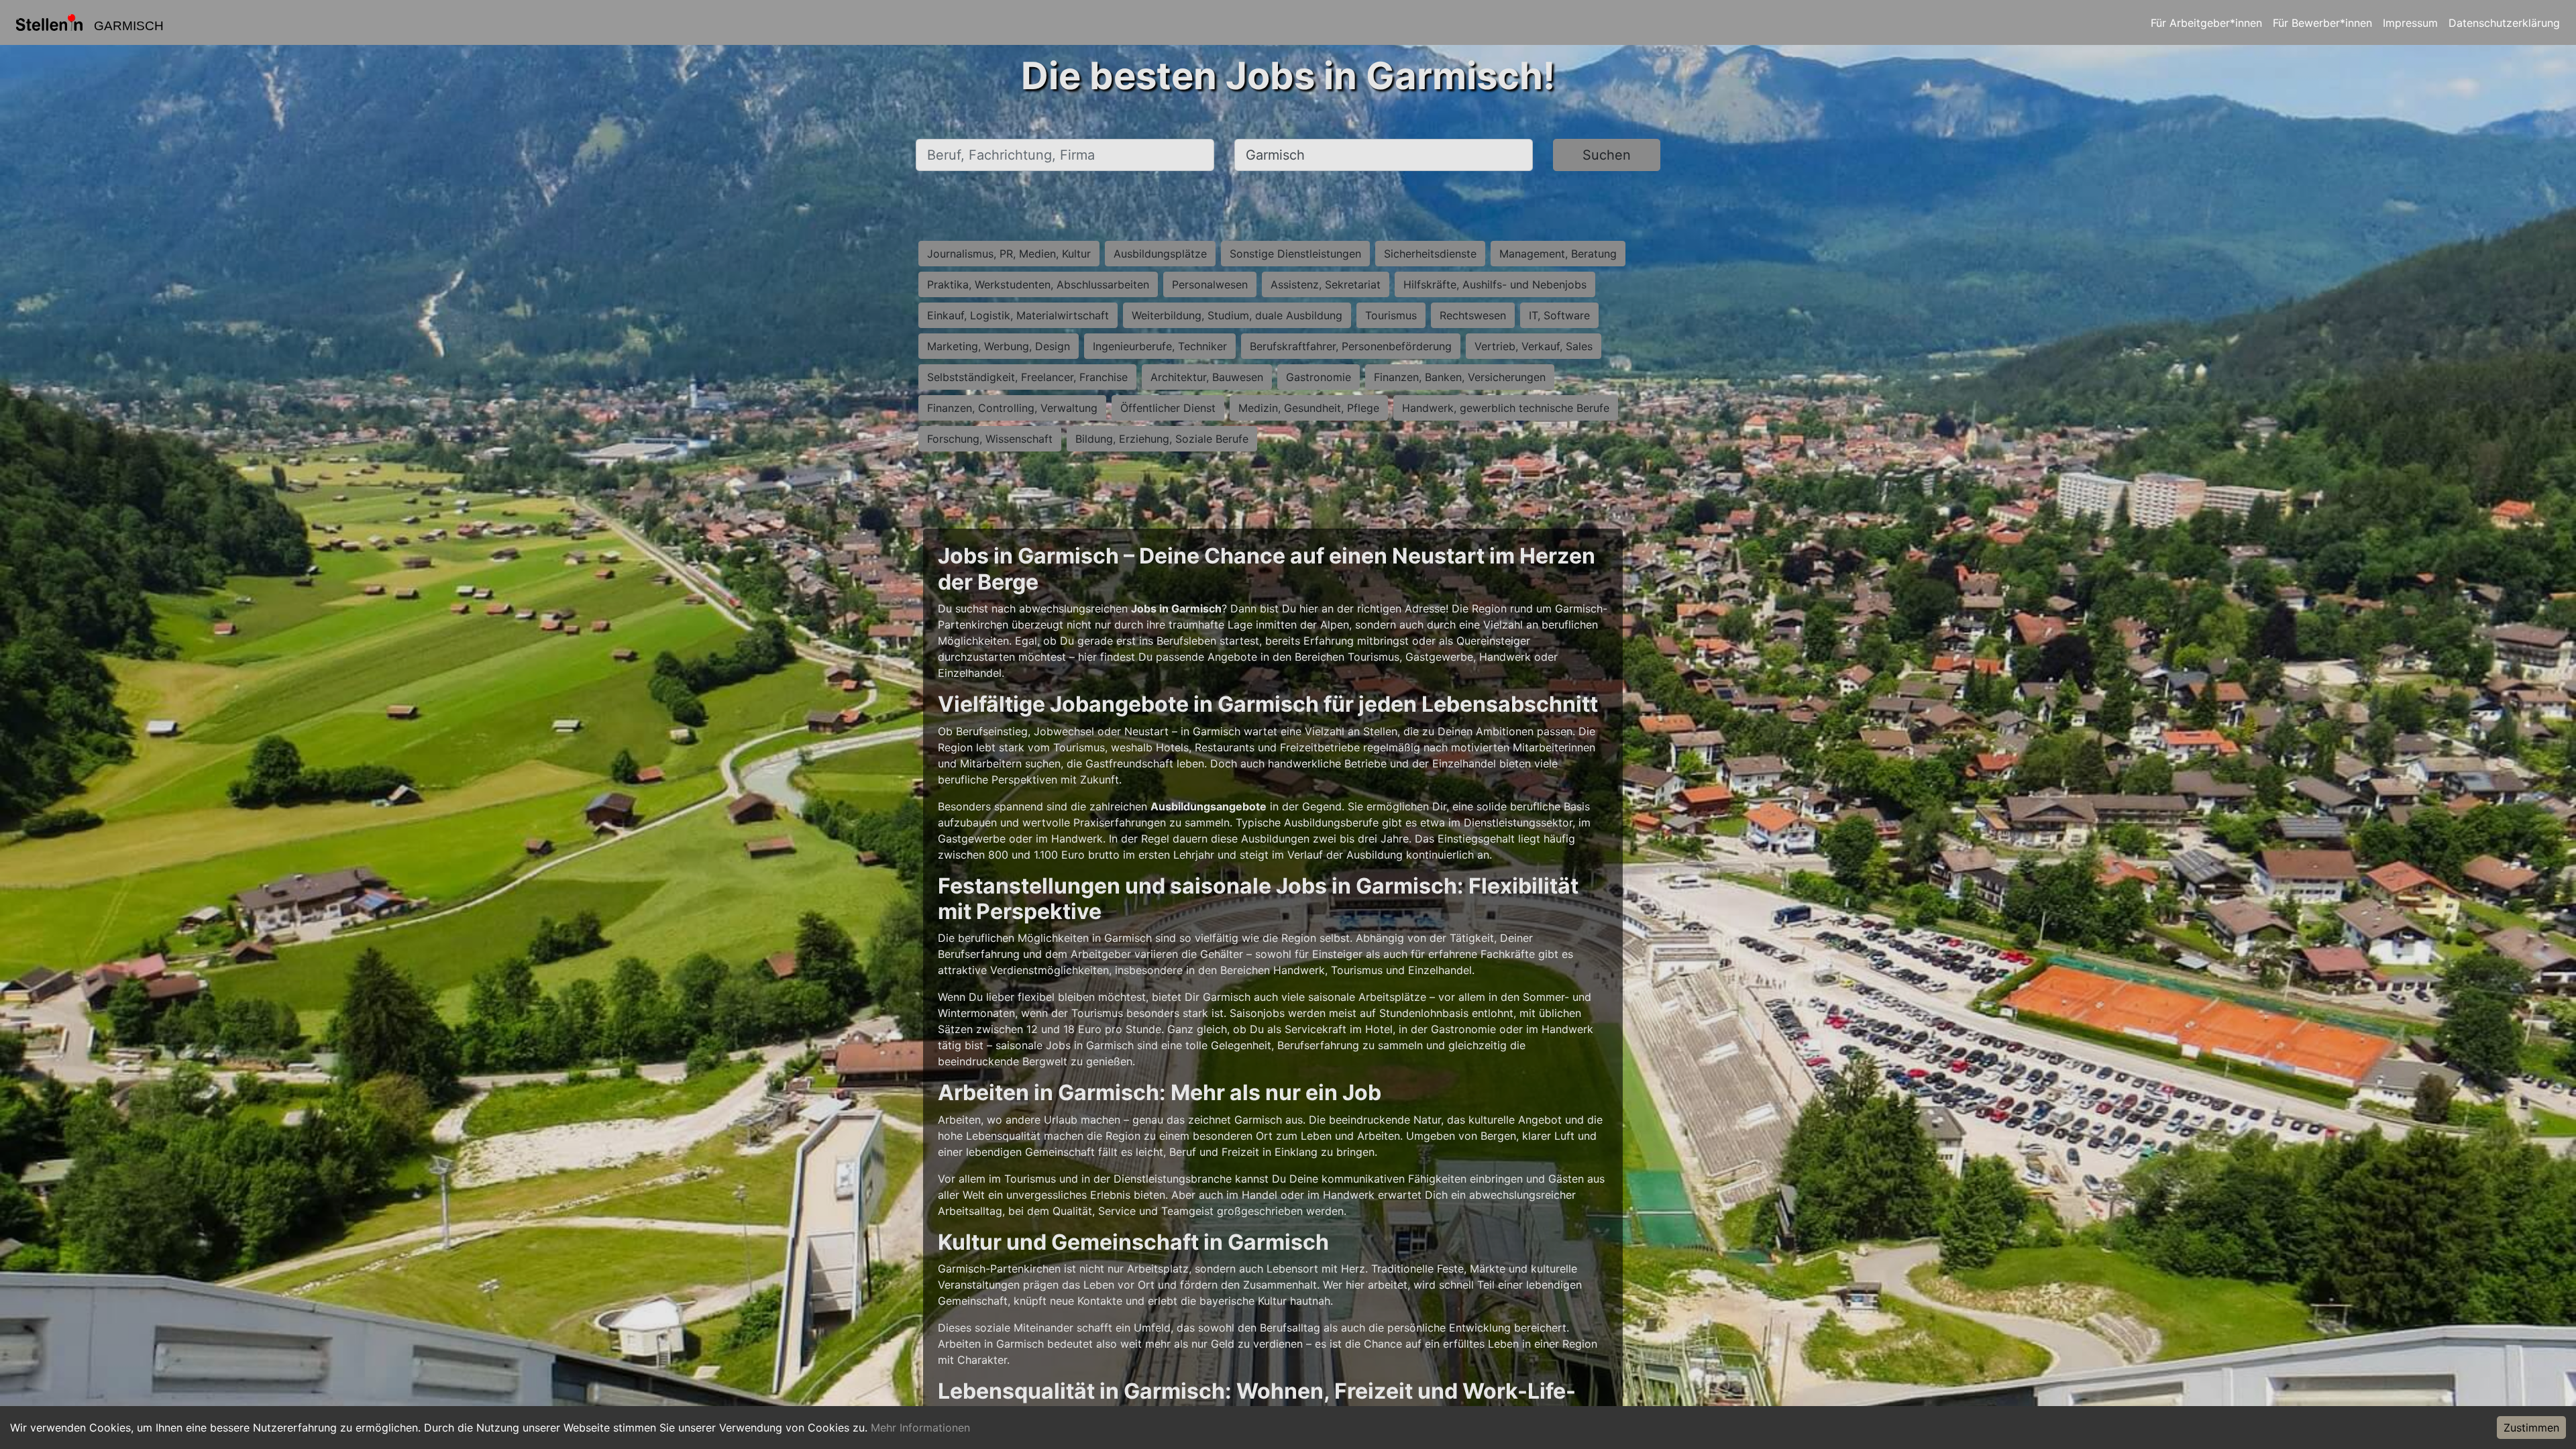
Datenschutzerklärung (2504, 23)
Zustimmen (2531, 1428)
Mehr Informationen (920, 1428)
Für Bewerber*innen (2322, 23)
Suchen (1607, 155)
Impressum (2410, 23)
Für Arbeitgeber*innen (2206, 23)
